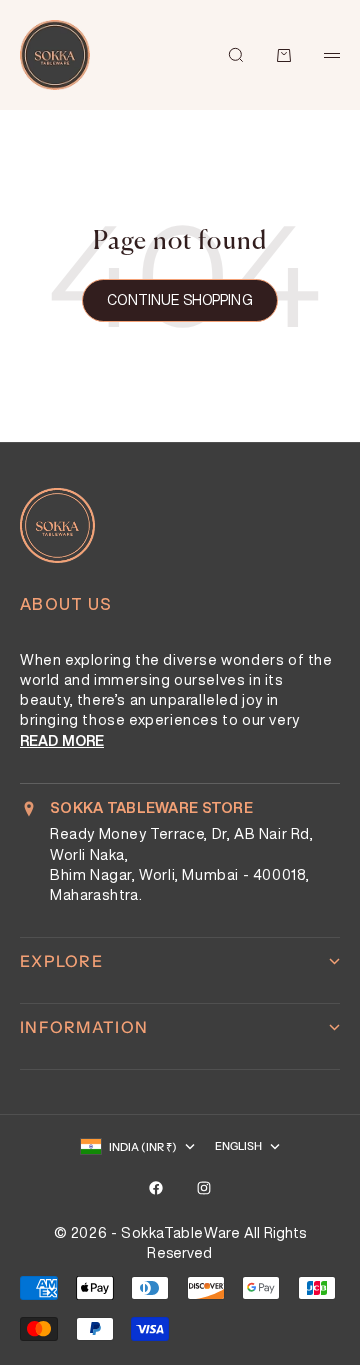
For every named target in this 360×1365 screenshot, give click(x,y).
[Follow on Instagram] (204, 1188)
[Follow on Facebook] (156, 1188)
